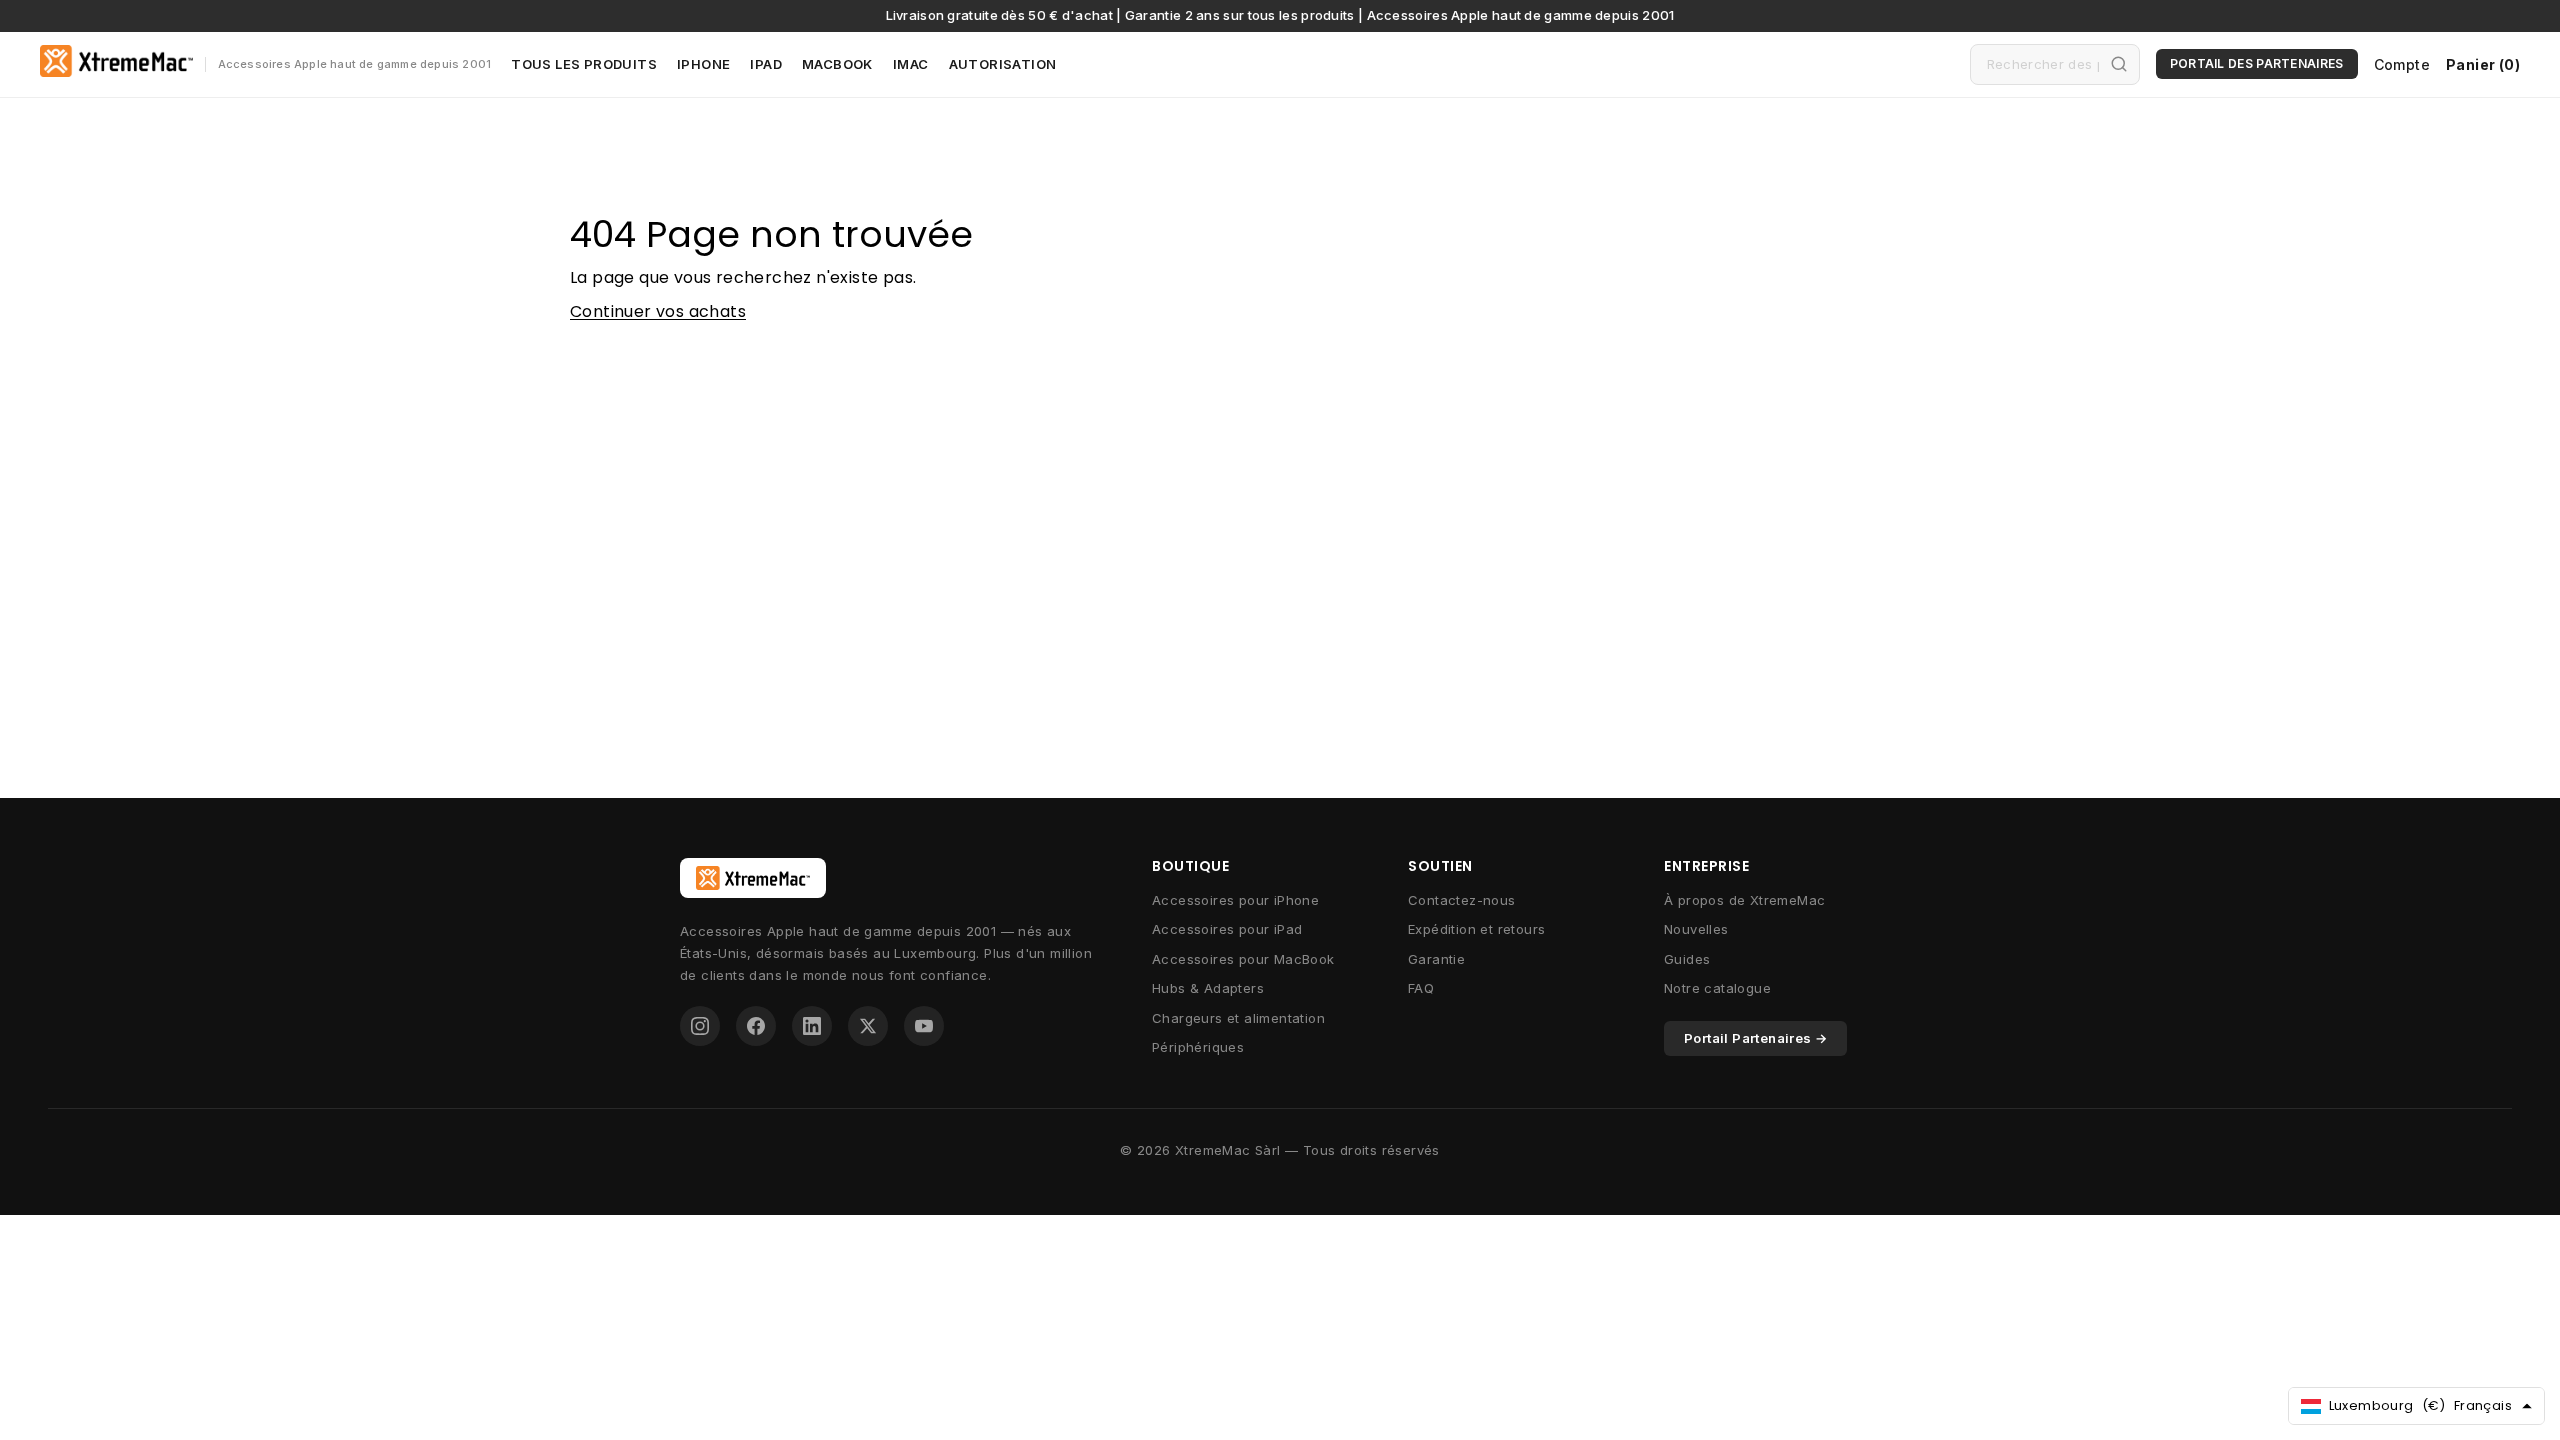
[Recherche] (2119, 64)
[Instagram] (700, 1026)
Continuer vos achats (658, 311)
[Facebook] (756, 1026)
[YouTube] (924, 1026)
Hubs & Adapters (1208, 988)
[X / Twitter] (868, 1026)
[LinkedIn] (812, 1026)
